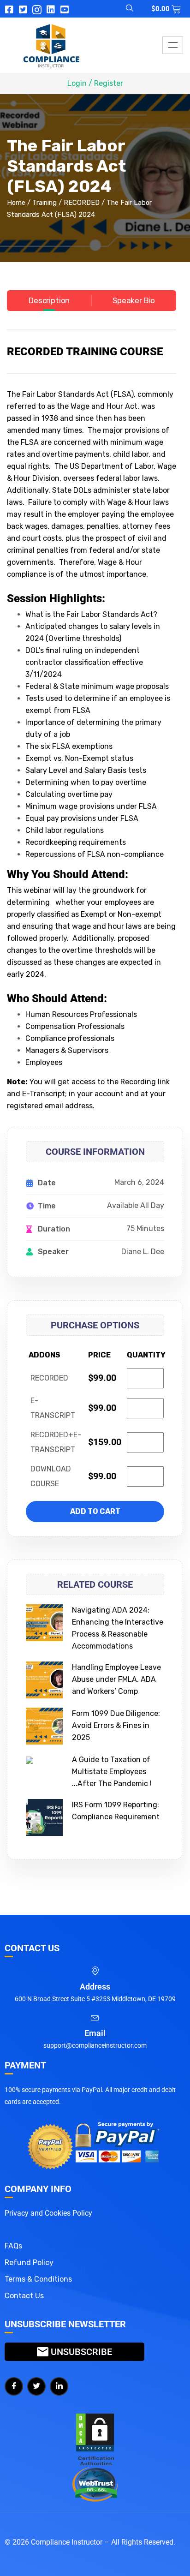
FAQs (13, 2246)
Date (47, 1183)
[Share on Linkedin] (59, 2386)
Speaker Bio (134, 300)
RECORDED (82, 203)
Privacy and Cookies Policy (48, 2213)
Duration (54, 1229)
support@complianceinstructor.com (95, 2045)
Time (47, 1206)
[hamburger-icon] (173, 45)
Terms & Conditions (38, 2279)
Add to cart (95, 1511)
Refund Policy (29, 2262)
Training (45, 203)
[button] (124, 9)
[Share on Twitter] (36, 2386)
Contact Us (24, 2296)
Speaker (53, 1252)
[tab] (49, 301)
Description (49, 300)
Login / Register (95, 83)
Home (16, 203)
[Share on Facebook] (14, 2386)
